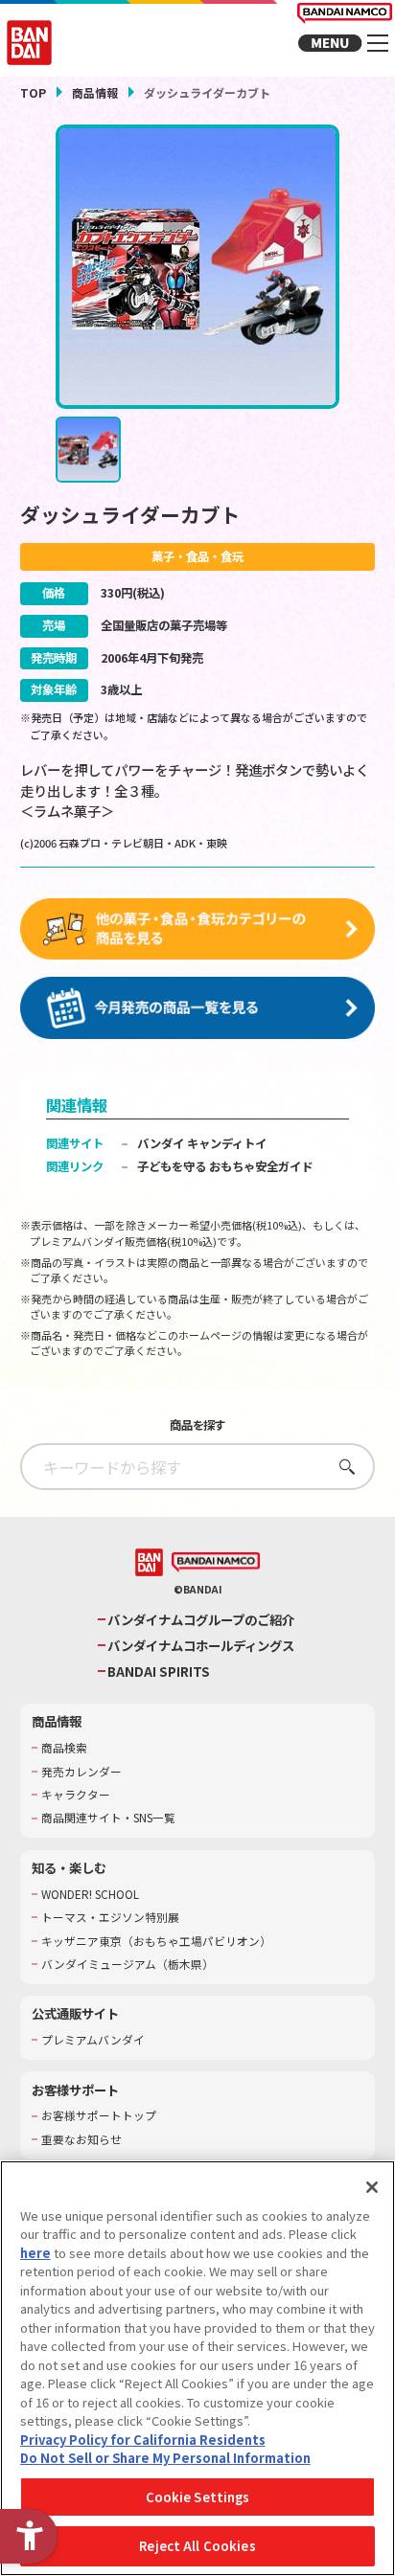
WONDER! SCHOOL (90, 1894)
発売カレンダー (81, 1772)
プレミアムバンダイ (93, 2040)
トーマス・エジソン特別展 (110, 1917)
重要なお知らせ (81, 2139)
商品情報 (95, 92)
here (35, 2253)
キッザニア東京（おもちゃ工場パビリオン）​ (156, 1941)
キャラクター (76, 1795)
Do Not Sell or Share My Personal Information (165, 2458)
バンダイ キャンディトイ (202, 1143)
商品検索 (64, 1748)
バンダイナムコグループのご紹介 (201, 1620)
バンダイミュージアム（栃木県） (128, 1964)
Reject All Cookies (197, 2546)
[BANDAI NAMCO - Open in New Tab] (216, 1563)
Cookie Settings (198, 2497)
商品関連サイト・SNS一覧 (108, 1818)
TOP (33, 92)
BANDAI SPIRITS (159, 1672)
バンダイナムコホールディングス (201, 1646)
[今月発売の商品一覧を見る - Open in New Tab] (198, 1008)
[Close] (372, 2187)
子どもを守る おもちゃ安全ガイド (225, 1166)
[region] (197, 2368)
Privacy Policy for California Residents (143, 2440)
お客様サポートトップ (99, 2115)
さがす (342, 1467)
